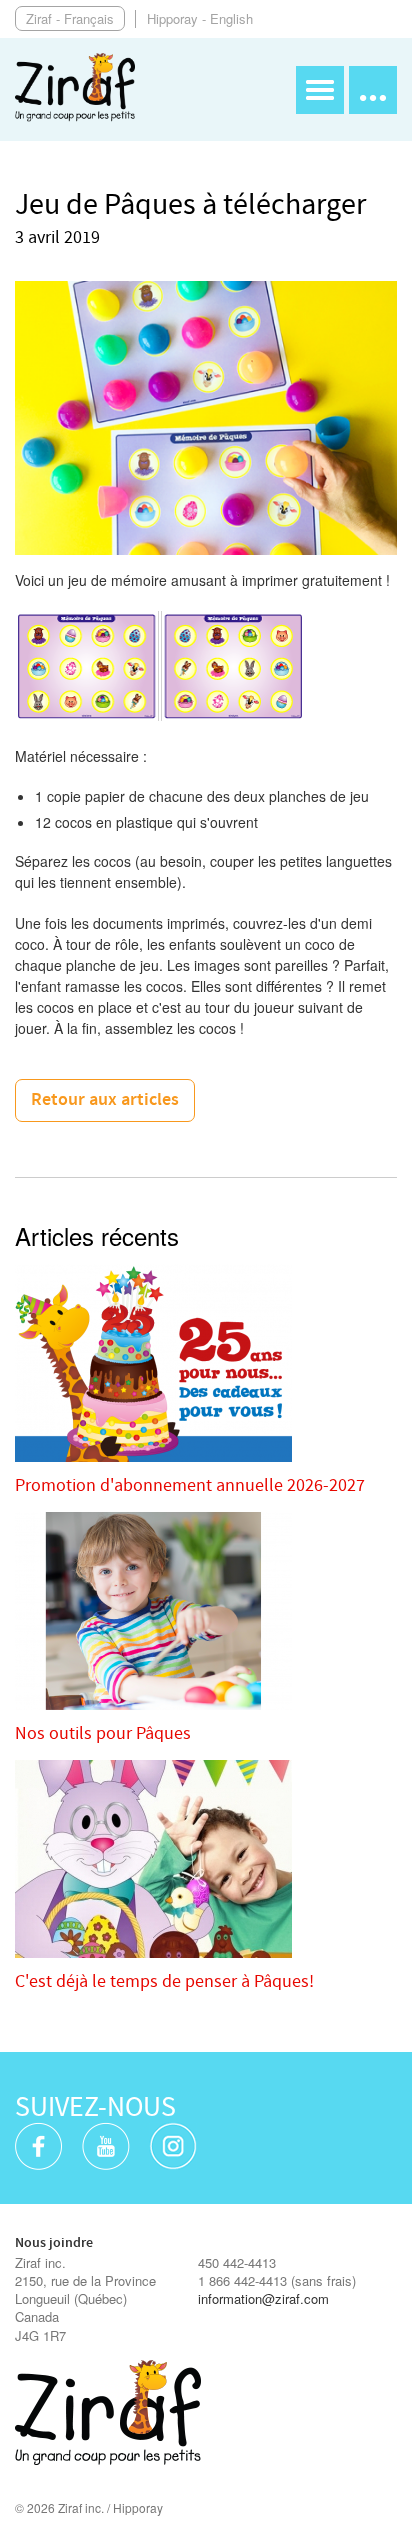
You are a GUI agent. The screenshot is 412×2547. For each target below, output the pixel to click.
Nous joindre (54, 2243)
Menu (320, 90)
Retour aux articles (105, 1100)
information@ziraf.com (263, 2299)
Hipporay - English (200, 18)
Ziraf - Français (70, 18)
